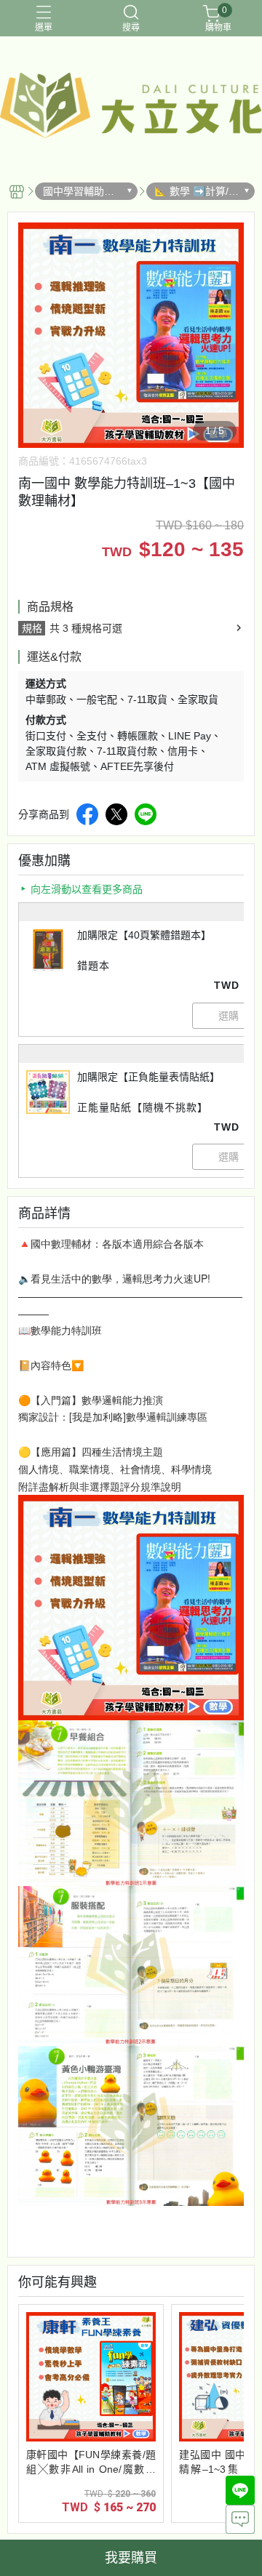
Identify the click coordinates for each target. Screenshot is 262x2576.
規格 (32, 628)
